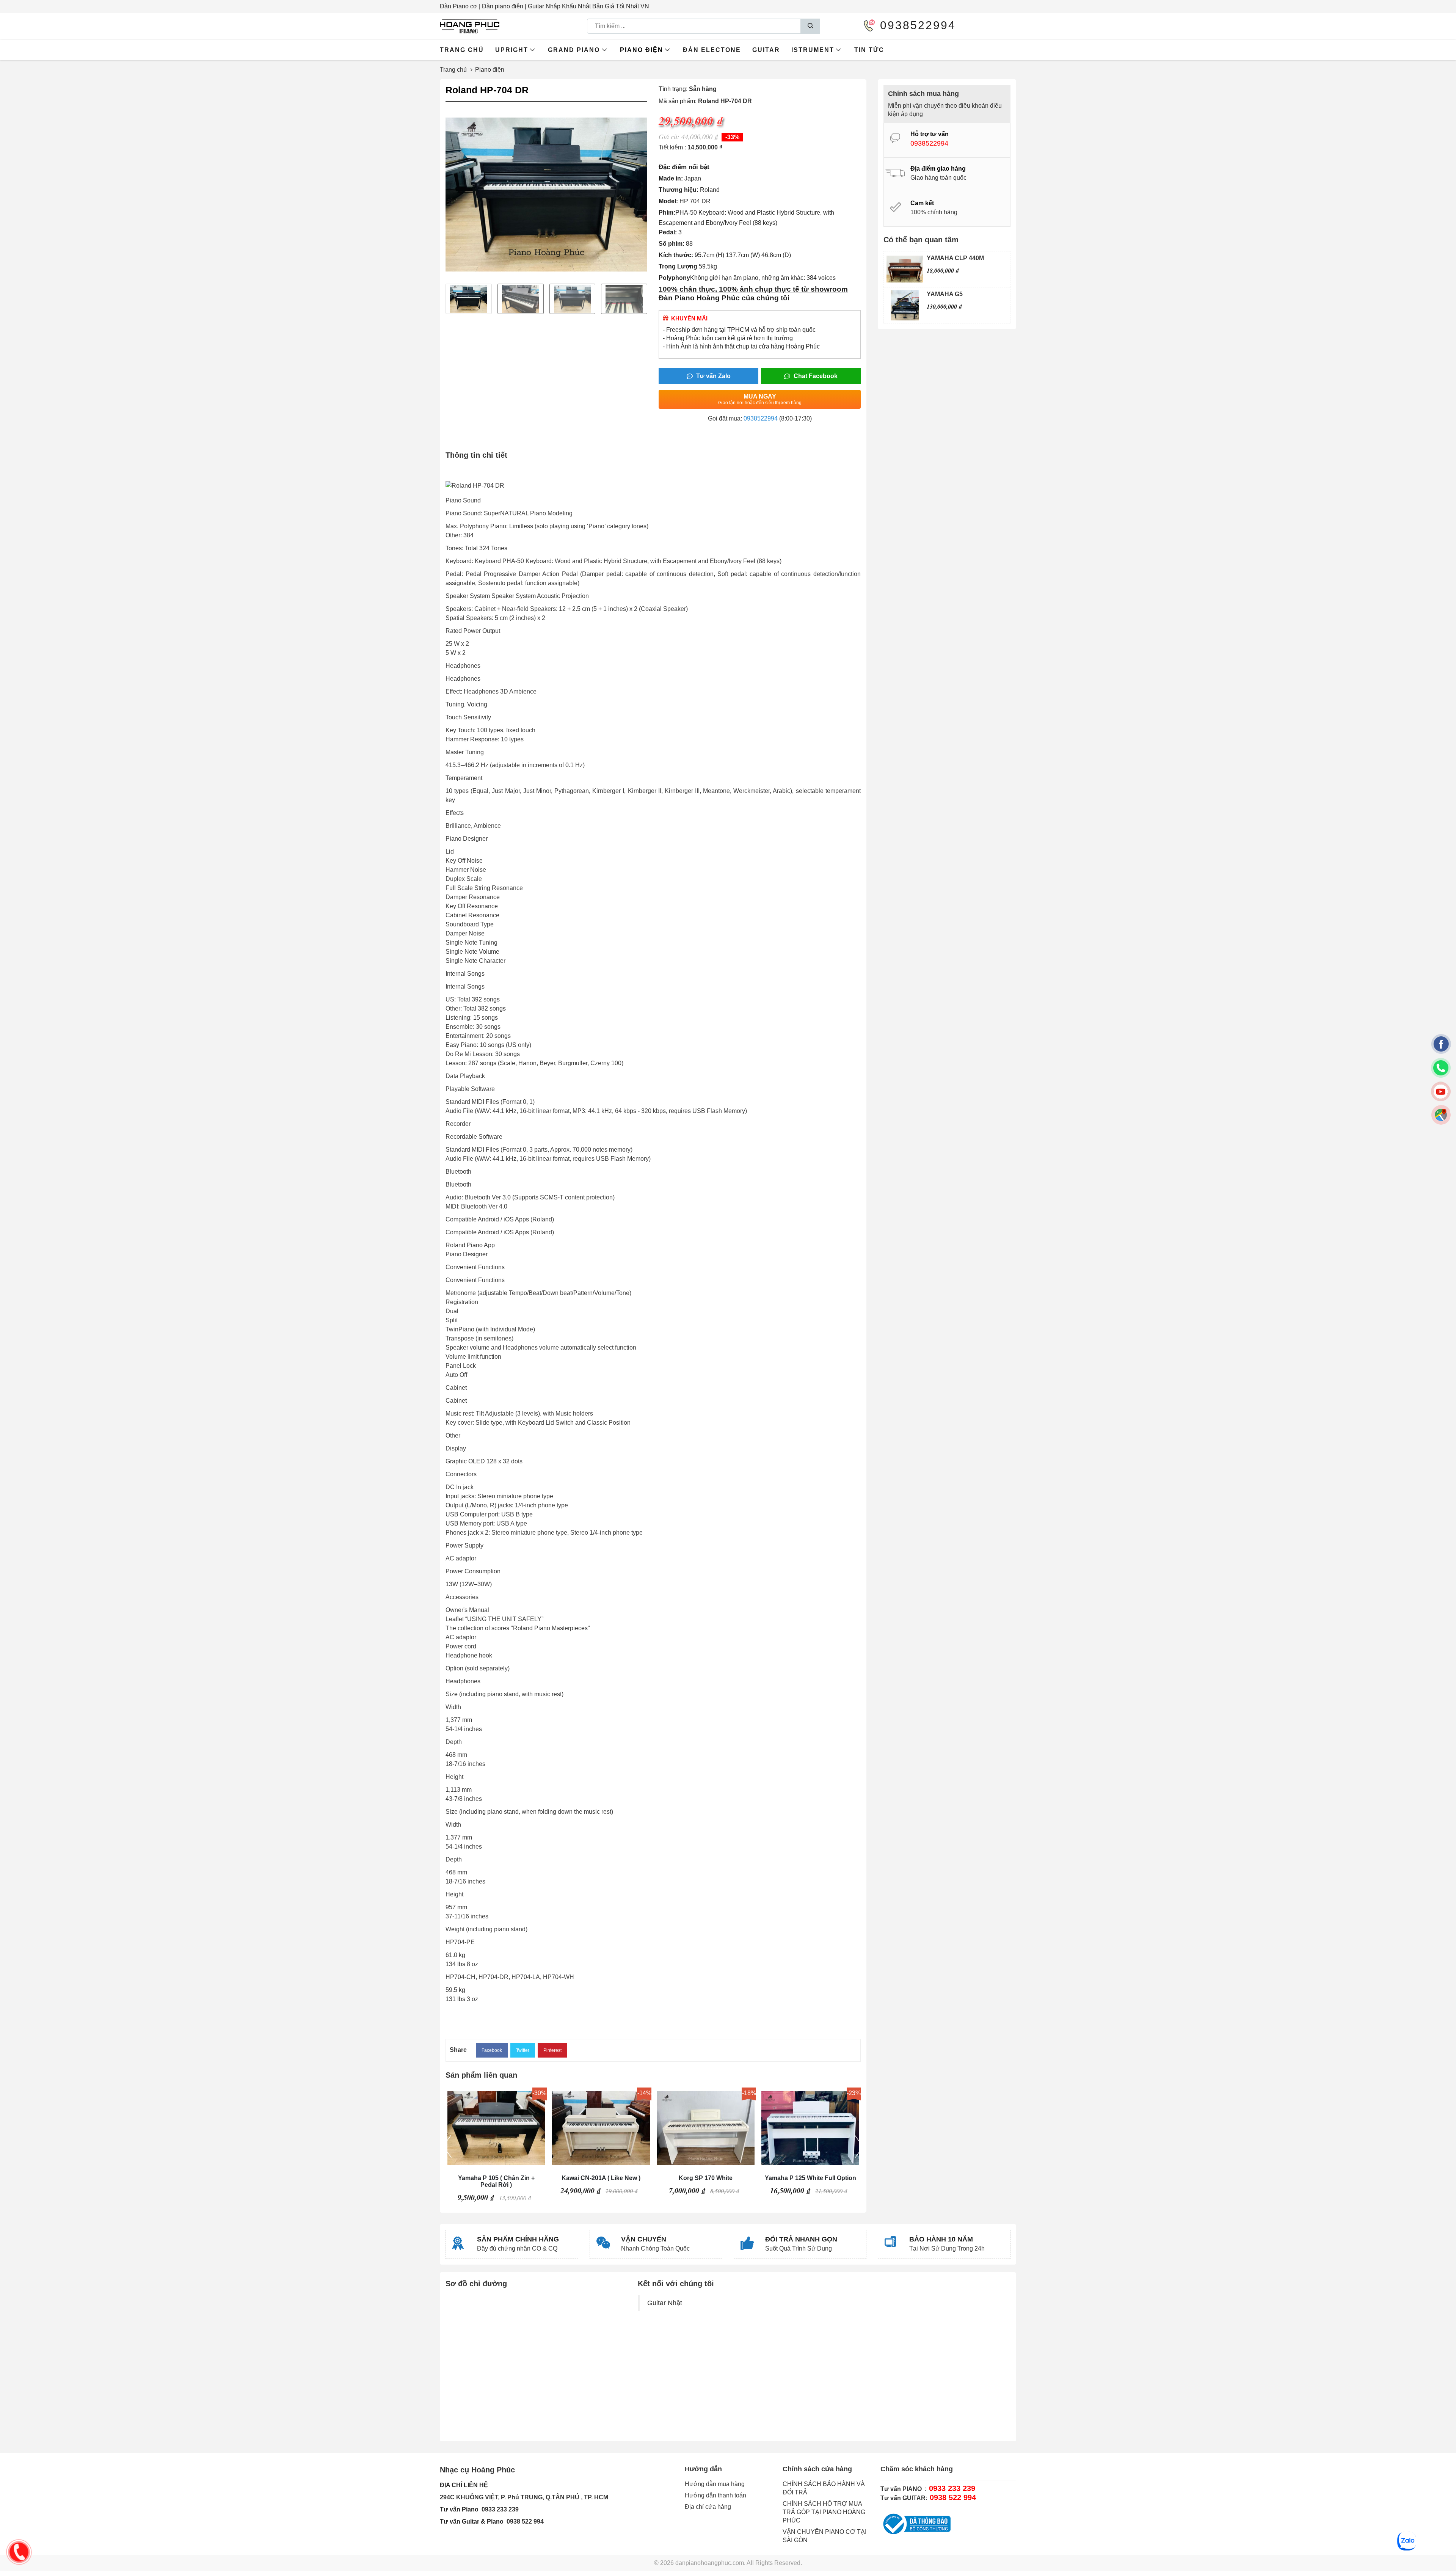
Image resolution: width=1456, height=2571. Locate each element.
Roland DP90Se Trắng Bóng (811, 2178)
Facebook (492, 2050)
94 (540, 2522)
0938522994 (761, 418)
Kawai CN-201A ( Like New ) (496, 2178)
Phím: (667, 213)
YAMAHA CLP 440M (955, 258)
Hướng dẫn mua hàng (715, 2484)
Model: (668, 201)
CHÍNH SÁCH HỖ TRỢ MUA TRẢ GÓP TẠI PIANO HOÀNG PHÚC (824, 2512)
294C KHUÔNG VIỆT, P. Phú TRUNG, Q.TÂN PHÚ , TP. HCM (524, 2497)
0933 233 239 (500, 2509)
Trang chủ (462, 50)
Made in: (671, 178)
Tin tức (869, 50)
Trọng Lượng (678, 266)
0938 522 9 (522, 2522)
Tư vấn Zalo (713, 376)
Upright (512, 50)
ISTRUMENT (813, 50)
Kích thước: (676, 255)
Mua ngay (760, 399)
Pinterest (552, 2050)
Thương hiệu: (679, 190)
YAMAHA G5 (945, 294)
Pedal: (668, 232)
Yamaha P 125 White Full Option (706, 2178)
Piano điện (642, 50)
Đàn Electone (712, 50)
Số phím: (672, 244)
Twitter (523, 2050)
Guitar (766, 50)
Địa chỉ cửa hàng (708, 2507)
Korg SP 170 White (601, 2178)
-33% (732, 137)
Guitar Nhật (665, 2303)
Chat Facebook (815, 376)
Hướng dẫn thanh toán (715, 2495)
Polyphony (674, 278)
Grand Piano (574, 50)
